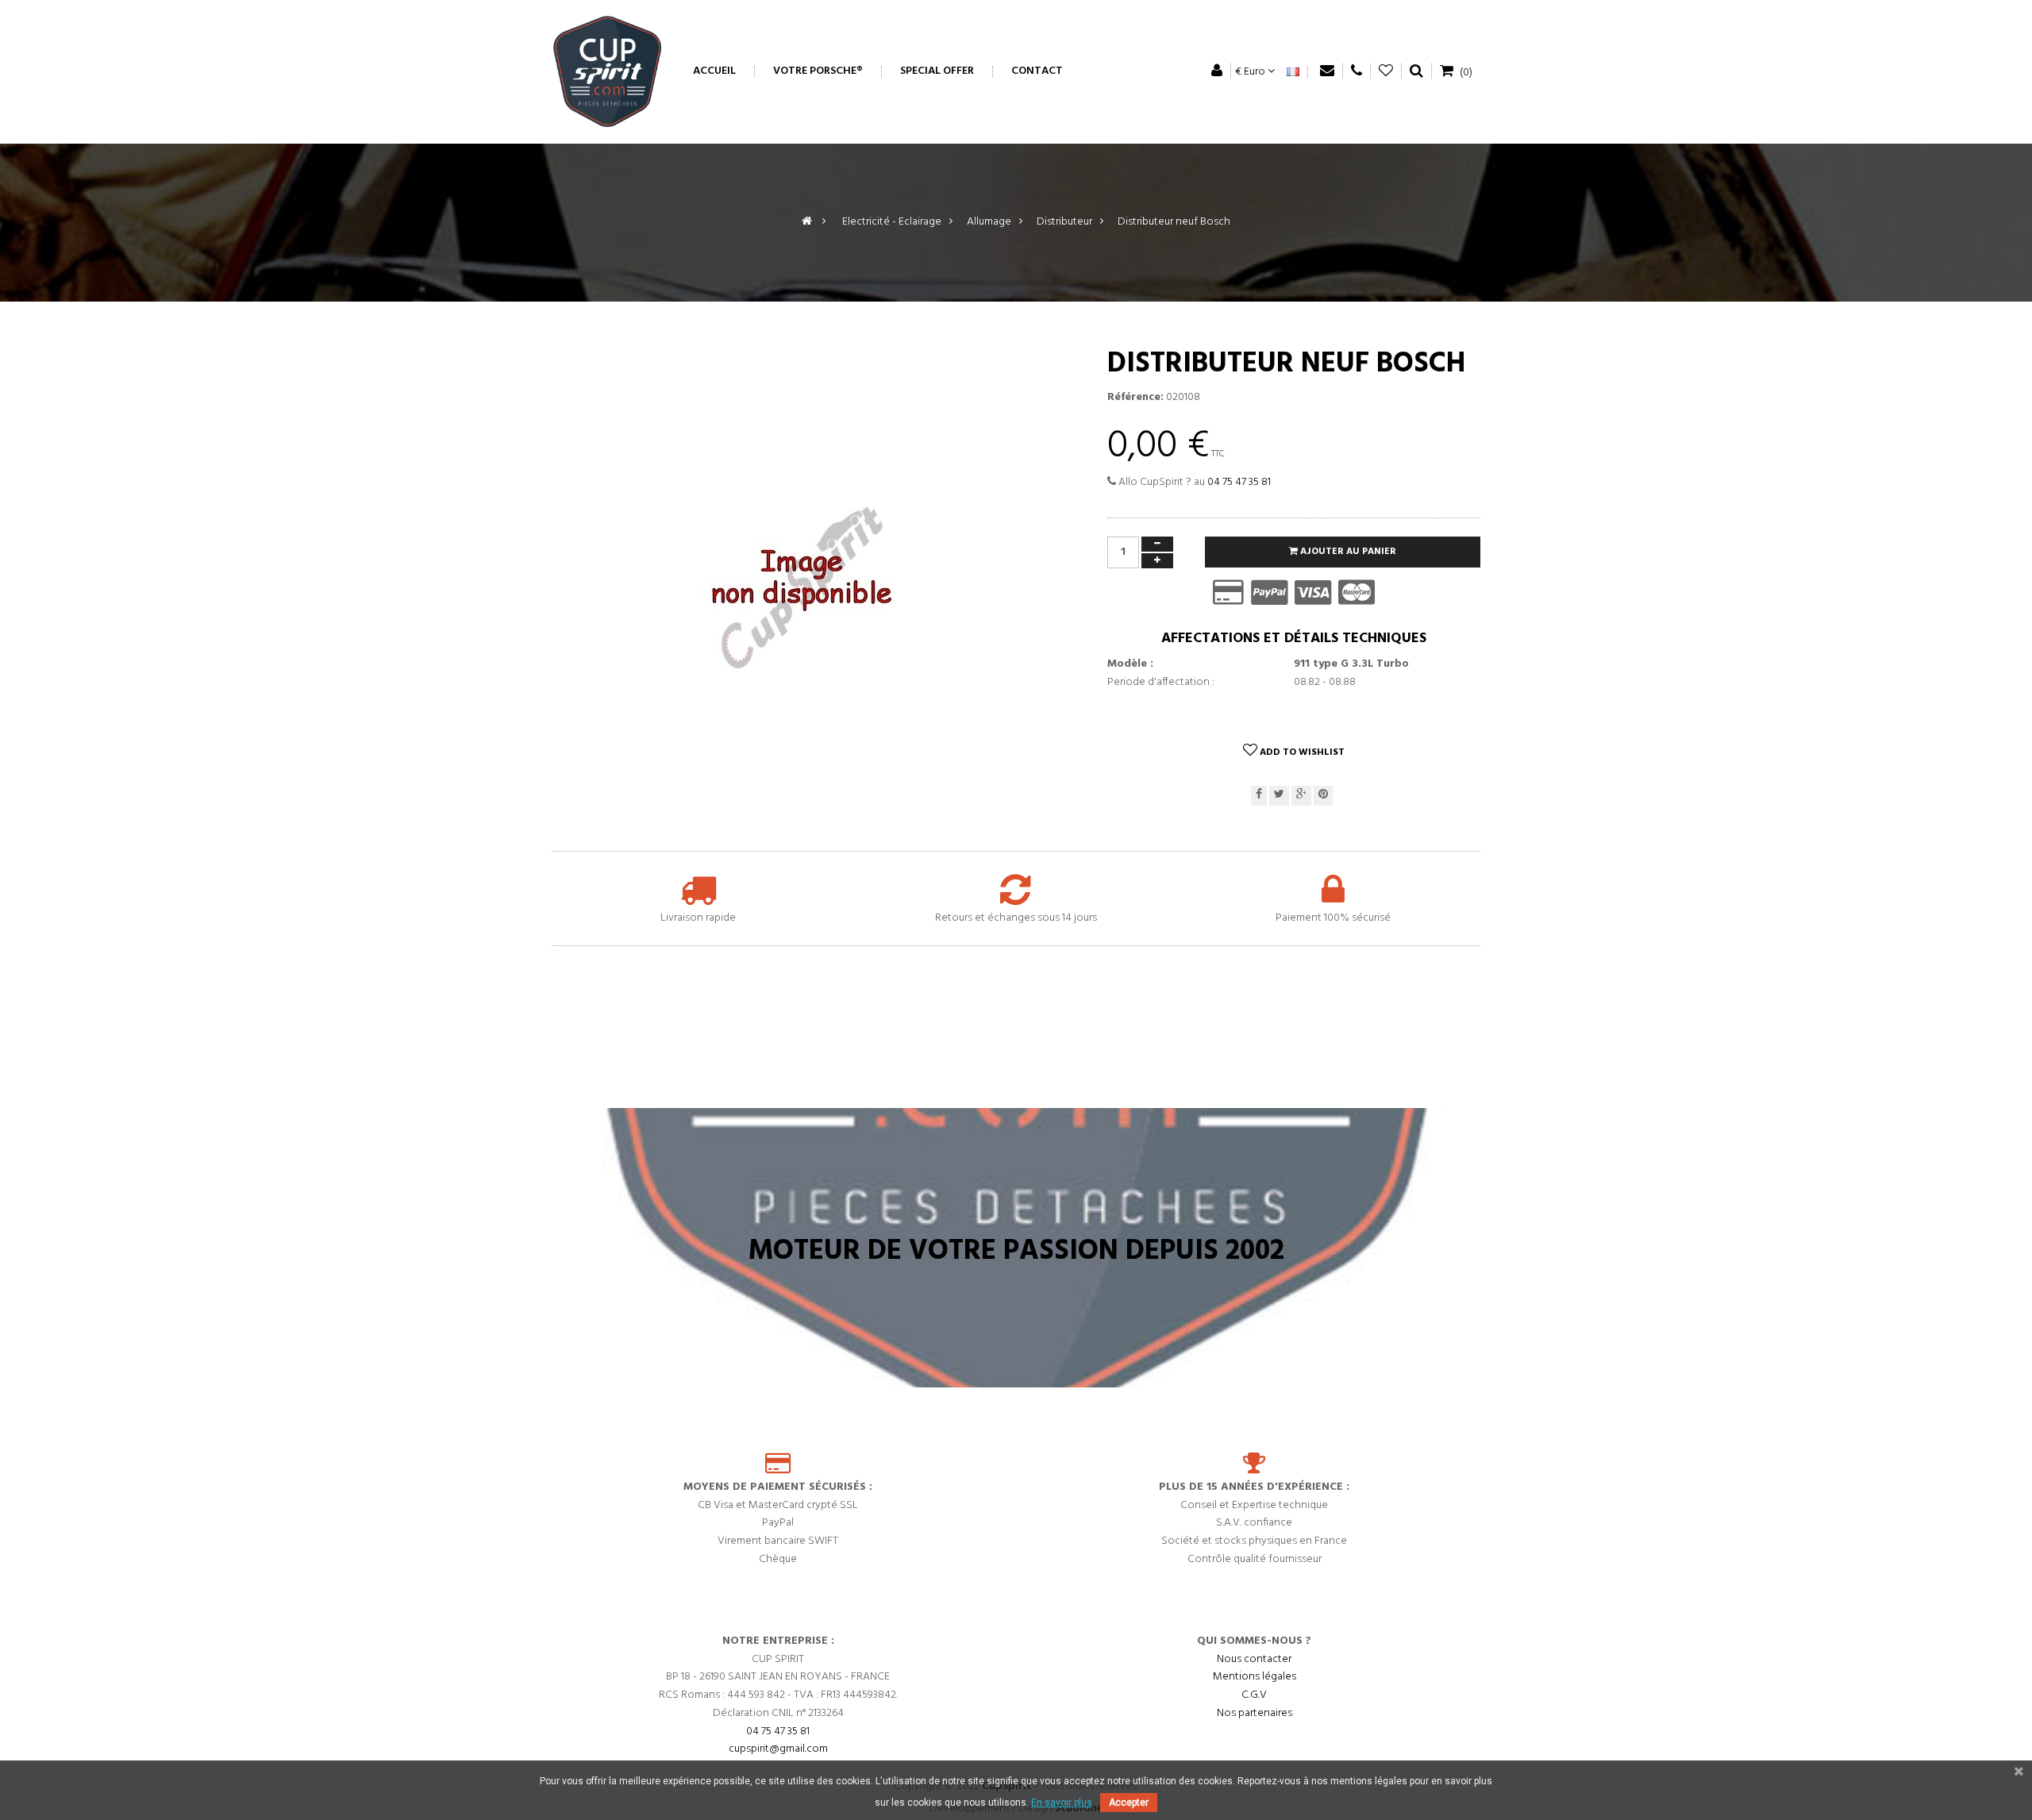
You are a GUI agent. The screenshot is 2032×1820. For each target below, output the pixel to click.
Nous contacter (1254, 1658)
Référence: (1135, 398)
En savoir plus (1062, 1803)
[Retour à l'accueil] (807, 222)
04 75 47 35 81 (1239, 482)
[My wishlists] (1386, 71)
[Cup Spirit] (607, 71)
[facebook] (1259, 796)
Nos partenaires (1255, 1713)
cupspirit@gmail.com (778, 1749)
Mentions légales (1255, 1677)
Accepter (1129, 1803)
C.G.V (1254, 1695)
